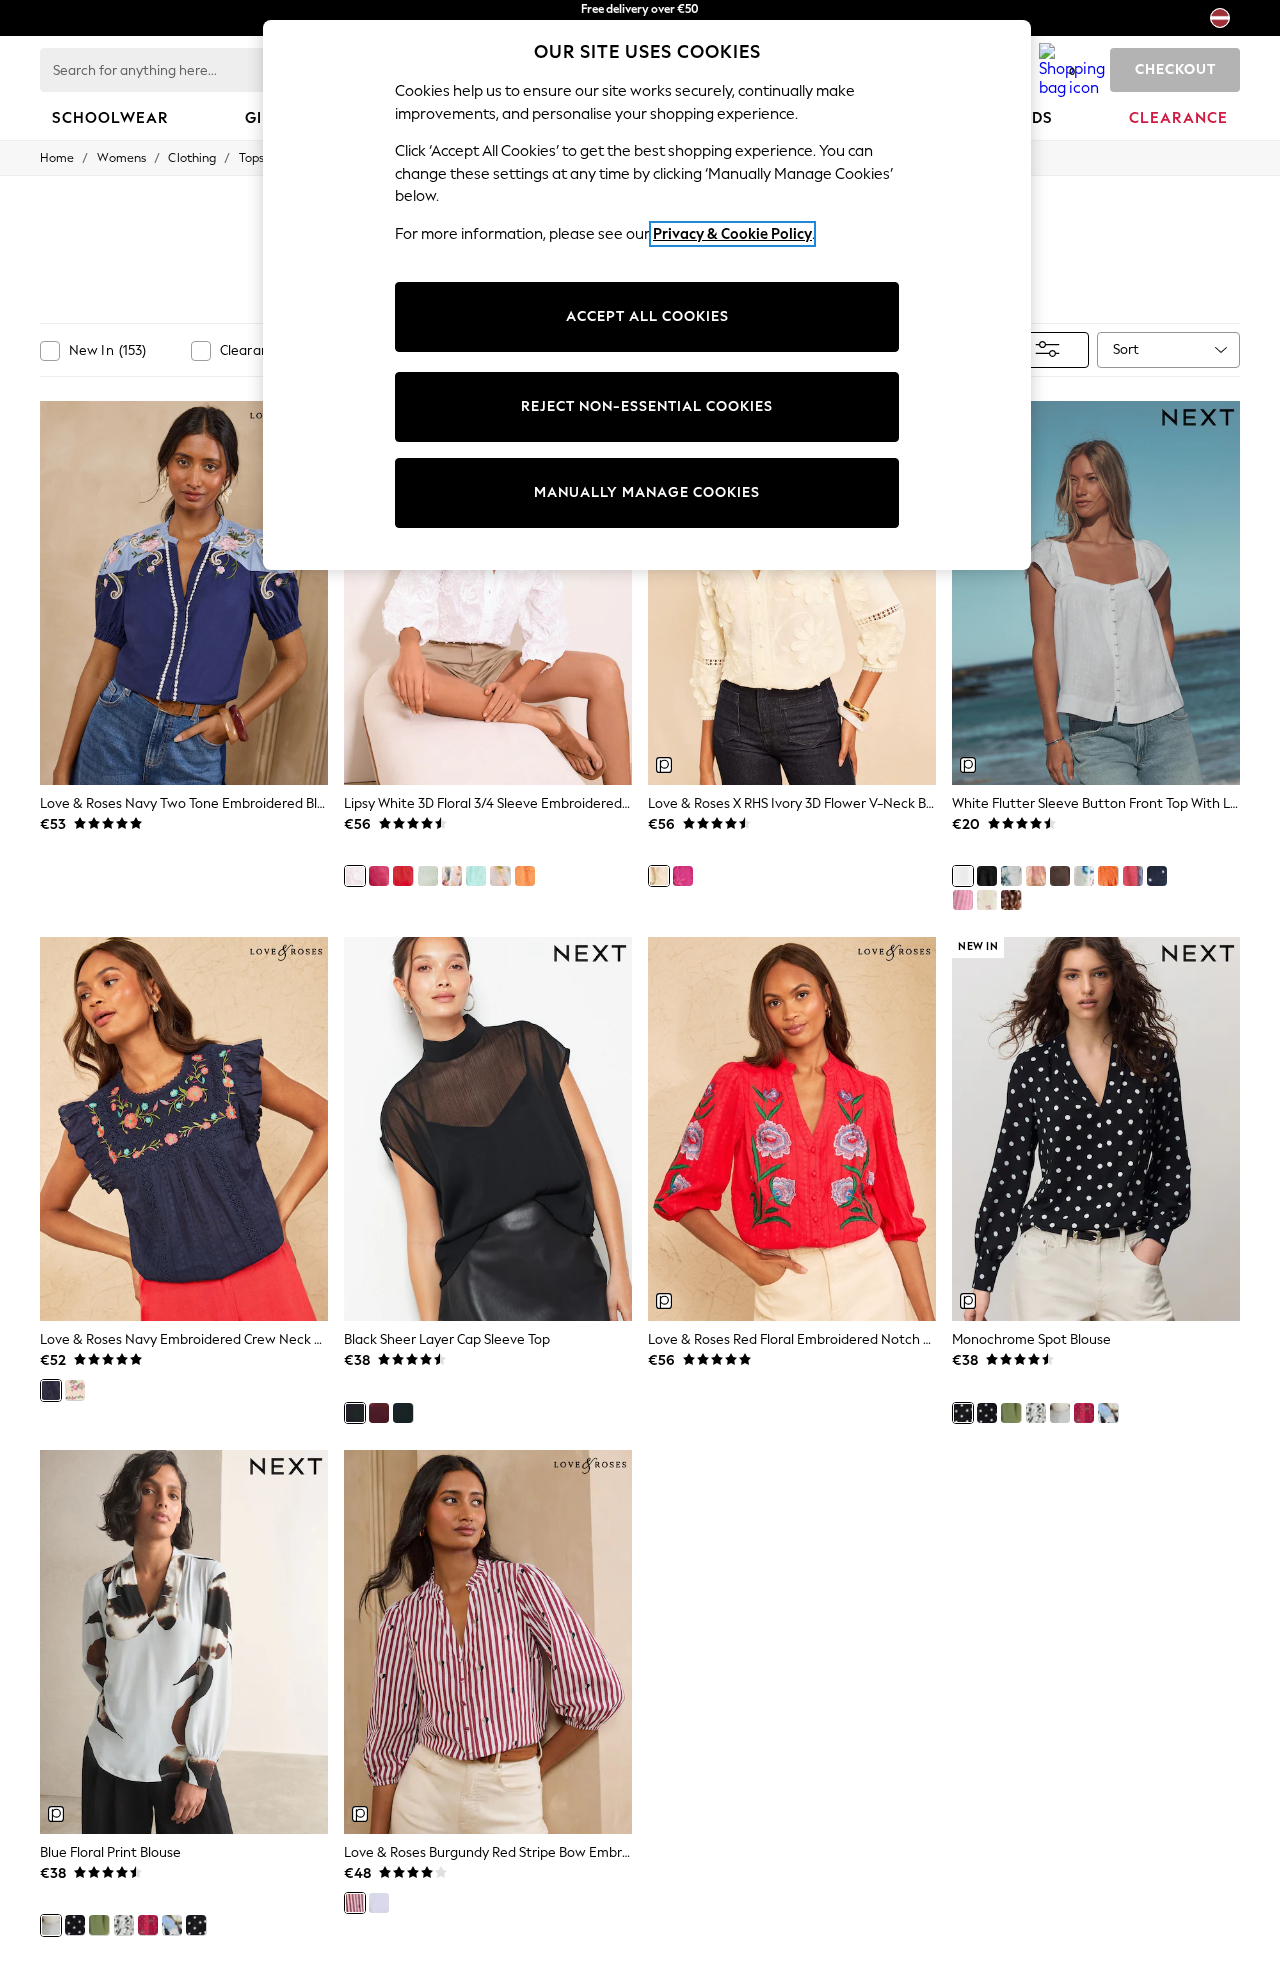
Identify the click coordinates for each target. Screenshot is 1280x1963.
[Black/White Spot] (987, 1413)
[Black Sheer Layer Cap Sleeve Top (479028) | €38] (488, 1129)
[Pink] (379, 876)
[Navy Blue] (403, 1413)
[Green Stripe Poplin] (428, 876)
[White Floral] (452, 876)
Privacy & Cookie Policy (732, 234)
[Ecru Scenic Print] (1036, 876)
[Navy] (51, 1390)
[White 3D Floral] (355, 876)
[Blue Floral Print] (1060, 1413)
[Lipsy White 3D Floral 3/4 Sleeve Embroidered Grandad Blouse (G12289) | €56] (488, 593)
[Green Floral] (1011, 1413)
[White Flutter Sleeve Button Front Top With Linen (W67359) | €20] (1096, 593)
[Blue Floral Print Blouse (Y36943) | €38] (184, 1642)
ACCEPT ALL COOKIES (647, 316)
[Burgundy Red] (379, 1413)
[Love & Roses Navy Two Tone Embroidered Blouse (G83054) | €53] (184, 593)
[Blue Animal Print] (1108, 1413)
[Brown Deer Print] (1011, 900)
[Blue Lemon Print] (500, 876)
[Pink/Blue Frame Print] (1133, 876)
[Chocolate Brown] (1060, 876)
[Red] (403, 876)
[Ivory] (659, 876)
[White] (963, 876)
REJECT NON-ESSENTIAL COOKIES (647, 406)
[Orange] (525, 876)
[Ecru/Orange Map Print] (1084, 876)
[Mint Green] (476, 876)
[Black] (987, 876)
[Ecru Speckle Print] (1036, 1413)
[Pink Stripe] (963, 900)
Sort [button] (1126, 349)
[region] (647, 295)
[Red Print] (1084, 1413)
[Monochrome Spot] (963, 1413)
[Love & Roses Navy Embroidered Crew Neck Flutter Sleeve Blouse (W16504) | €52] (184, 1129)
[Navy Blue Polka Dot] (1157, 876)
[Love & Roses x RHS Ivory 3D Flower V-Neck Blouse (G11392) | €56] (792, 593)
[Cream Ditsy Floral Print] (987, 900)
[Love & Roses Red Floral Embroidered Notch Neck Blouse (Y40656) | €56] (792, 1129)
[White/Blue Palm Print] (1011, 876)
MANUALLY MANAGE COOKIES (647, 492)
